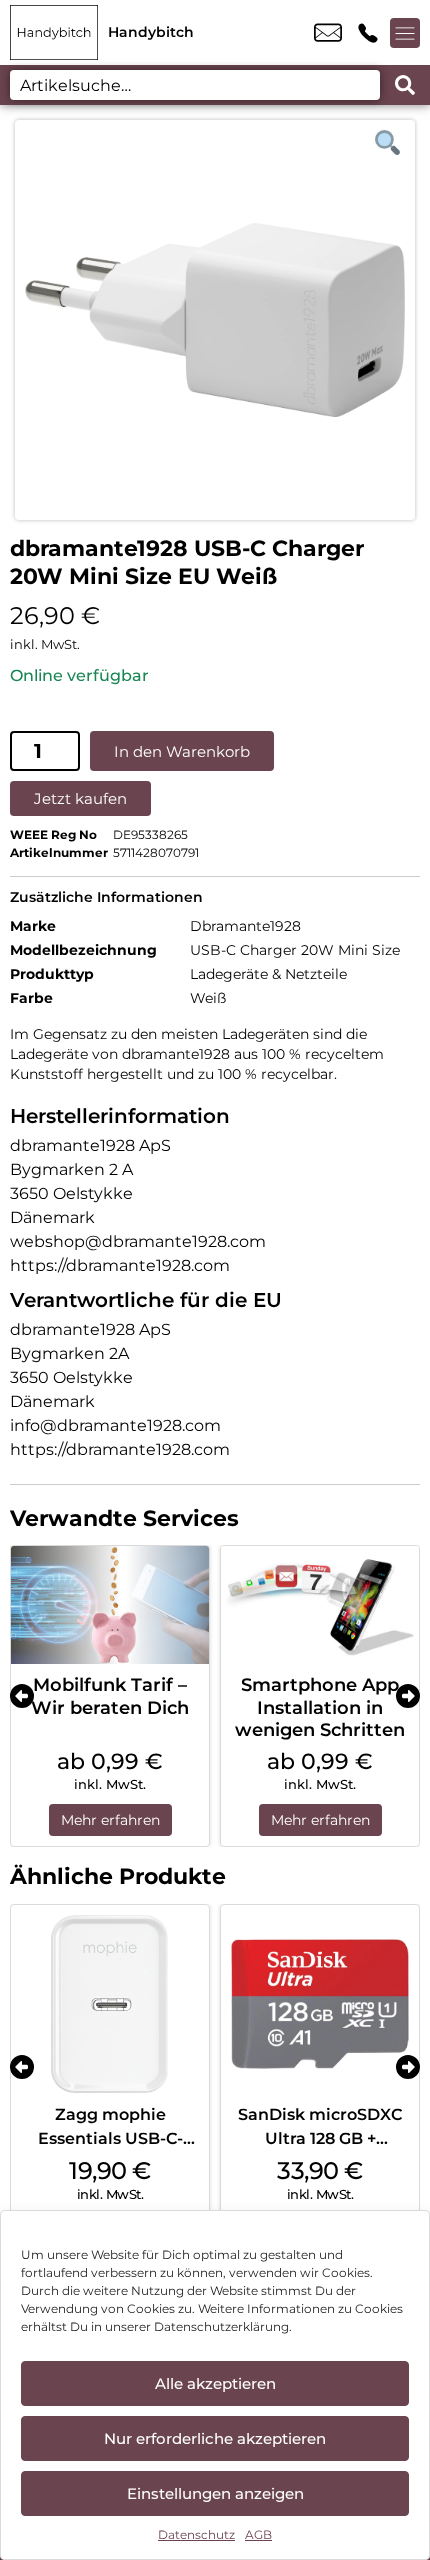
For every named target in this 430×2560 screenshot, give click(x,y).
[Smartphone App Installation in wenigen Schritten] (320, 1605)
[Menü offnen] (405, 33)
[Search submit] (405, 85)
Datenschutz (196, 2534)
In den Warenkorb (182, 751)
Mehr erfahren (110, 1820)
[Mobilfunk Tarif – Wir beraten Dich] (110, 1605)
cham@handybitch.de (328, 33)
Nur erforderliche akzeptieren (215, 2438)
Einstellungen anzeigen (215, 2493)
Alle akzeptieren (215, 2383)
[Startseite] (54, 32)
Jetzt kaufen (80, 798)
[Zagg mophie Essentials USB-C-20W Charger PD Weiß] (110, 2004)
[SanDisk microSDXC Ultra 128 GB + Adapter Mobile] (320, 2004)
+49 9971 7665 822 (368, 33)
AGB (258, 2534)
